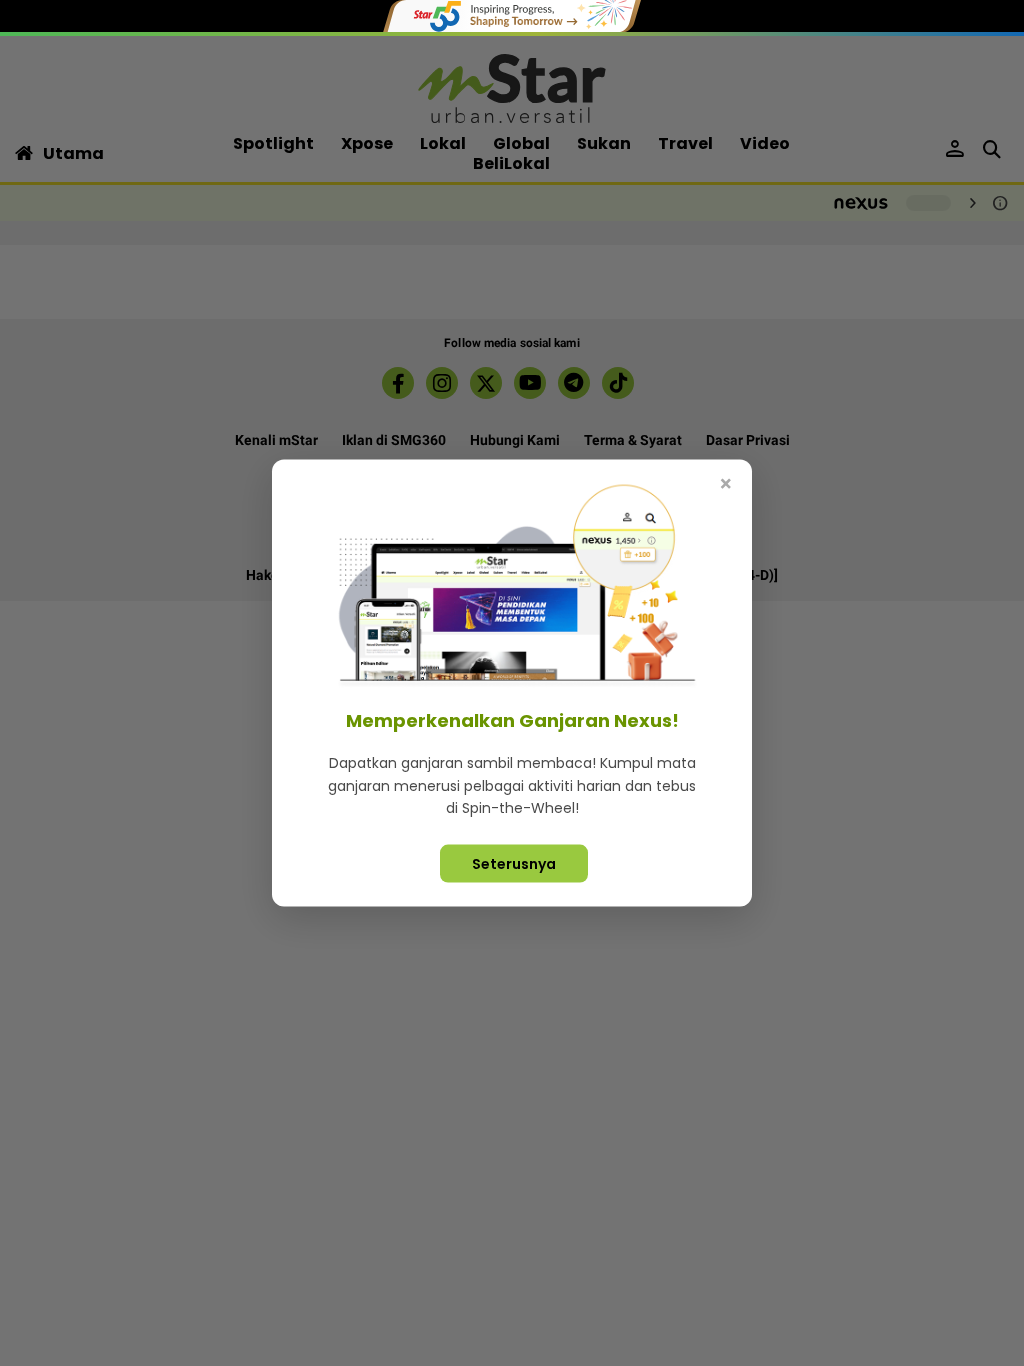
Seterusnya (514, 863)
